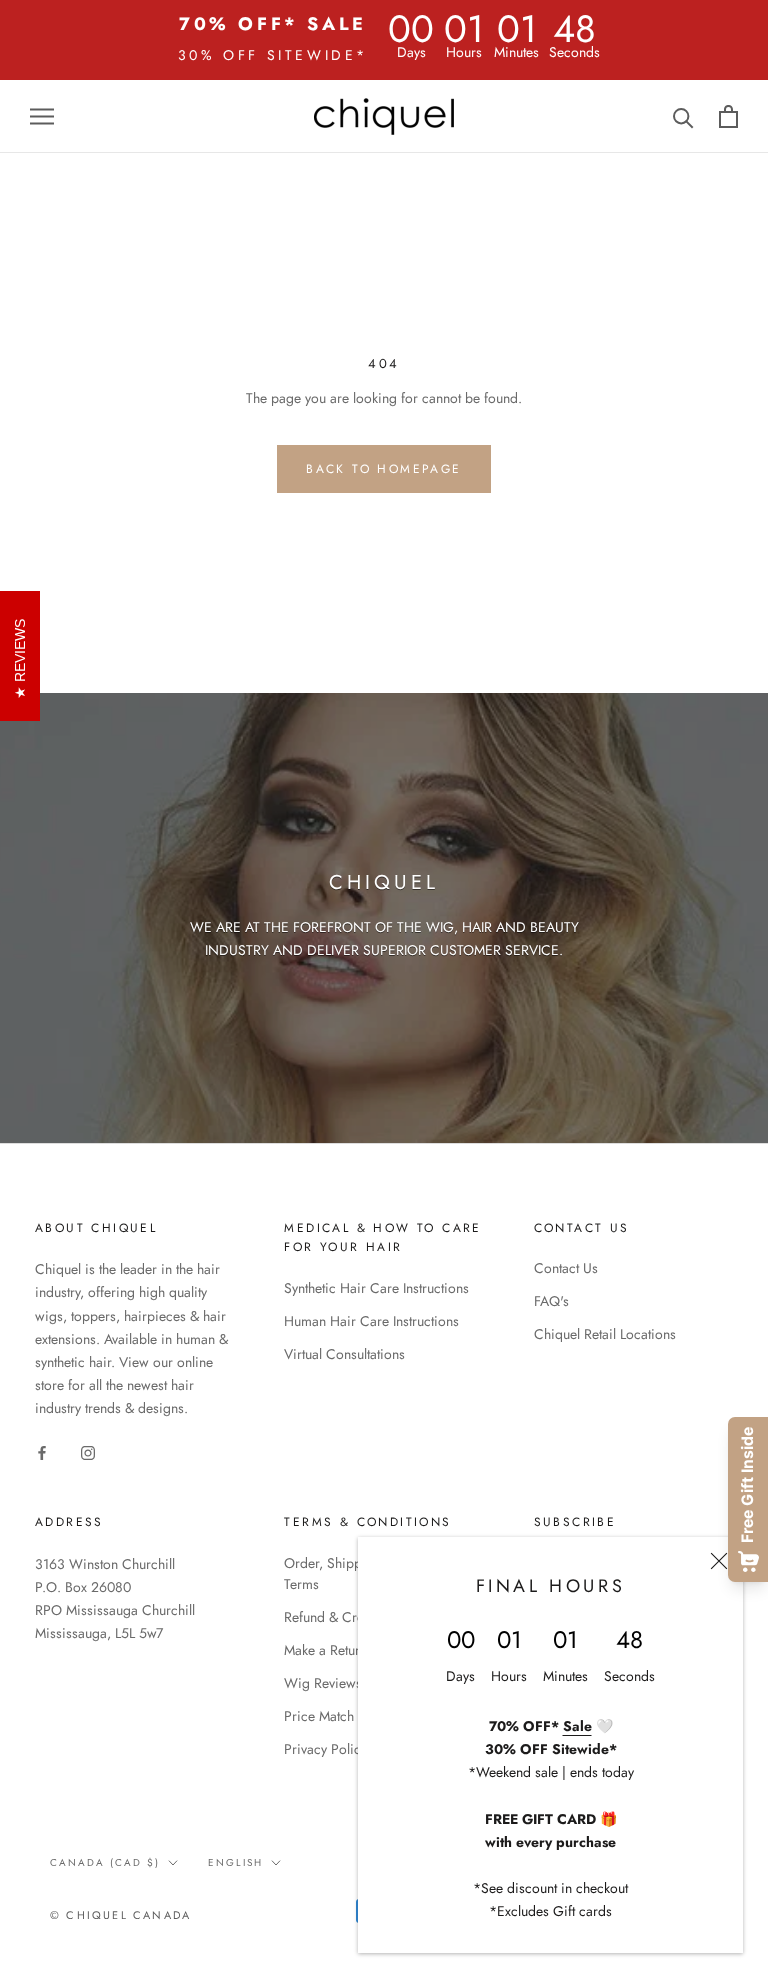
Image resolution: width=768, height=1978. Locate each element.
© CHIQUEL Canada (120, 1915)
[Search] (683, 116)
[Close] (719, 1561)
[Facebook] (42, 1451)
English (235, 1862)
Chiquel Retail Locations (605, 1334)
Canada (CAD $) (105, 1862)
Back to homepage (383, 469)
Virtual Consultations (344, 1354)
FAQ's (551, 1301)
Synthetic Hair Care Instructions (376, 1288)
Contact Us (566, 1268)
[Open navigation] (42, 116)
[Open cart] (728, 116)
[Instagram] (88, 1451)
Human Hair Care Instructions (371, 1321)
